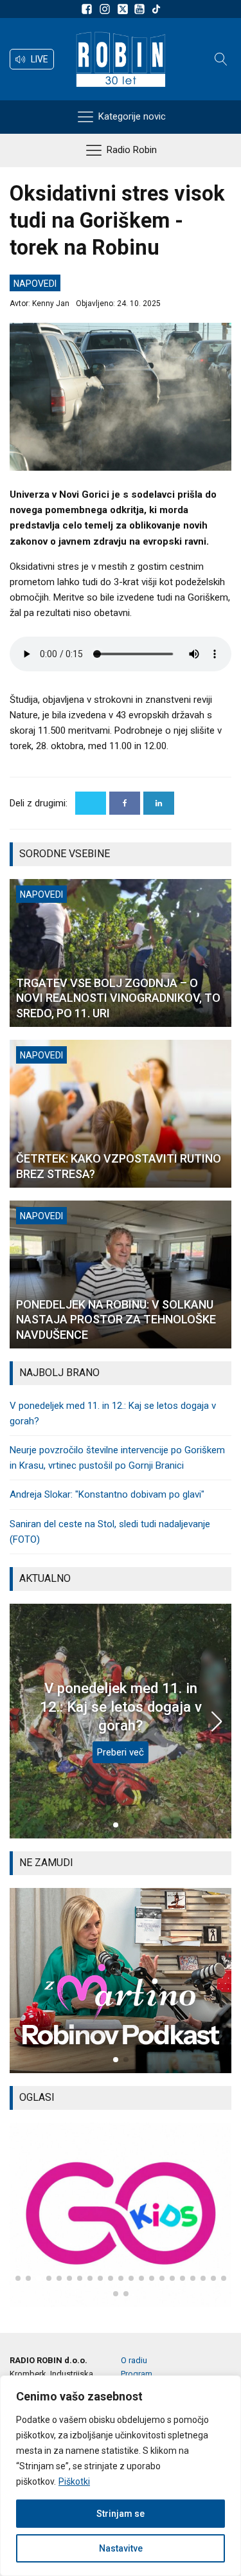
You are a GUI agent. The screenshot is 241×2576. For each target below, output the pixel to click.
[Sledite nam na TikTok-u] (156, 9)
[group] (121, 1980)
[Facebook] (125, 803)
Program (137, 2374)
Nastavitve (121, 2548)
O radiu (134, 2360)
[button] (32, 59)
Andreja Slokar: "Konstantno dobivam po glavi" (107, 1494)
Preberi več (121, 1752)
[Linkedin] (159, 803)
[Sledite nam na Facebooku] (89, 9)
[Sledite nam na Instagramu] (107, 9)
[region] (121, 2476)
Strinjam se (121, 2514)
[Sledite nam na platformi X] (124, 9)
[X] (91, 803)
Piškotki (74, 2481)
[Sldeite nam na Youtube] (141, 9)
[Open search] (221, 59)
